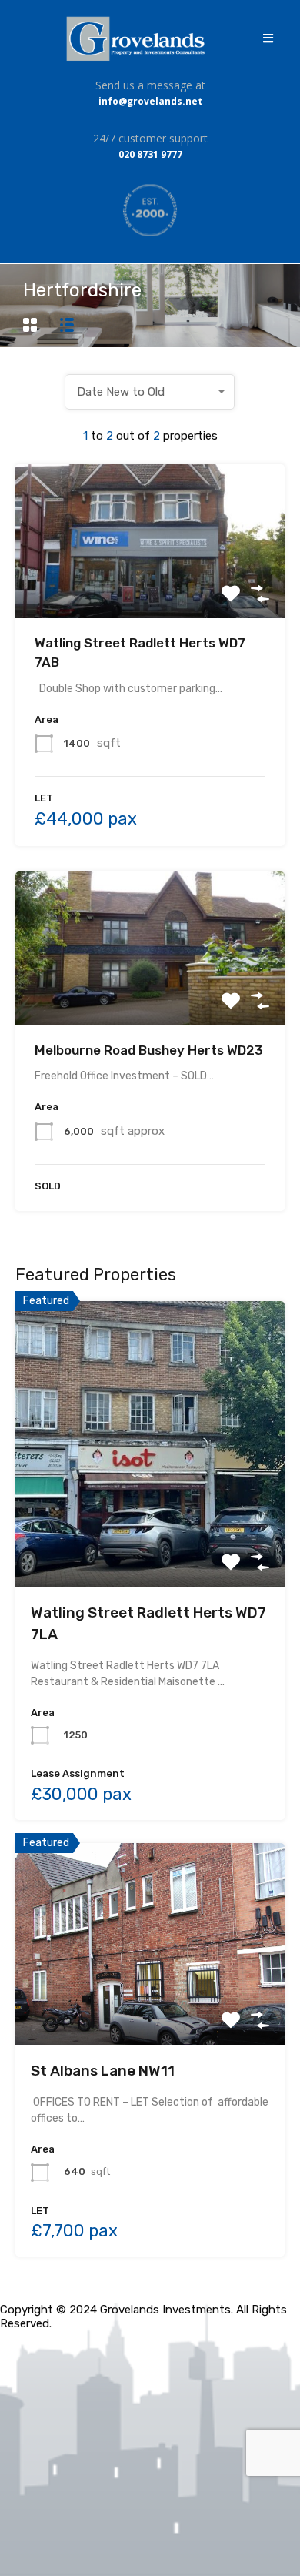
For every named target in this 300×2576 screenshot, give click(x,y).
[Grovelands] (137, 38)
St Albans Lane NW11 (103, 2071)
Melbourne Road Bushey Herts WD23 (149, 1050)
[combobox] (150, 392)
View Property (150, 587)
